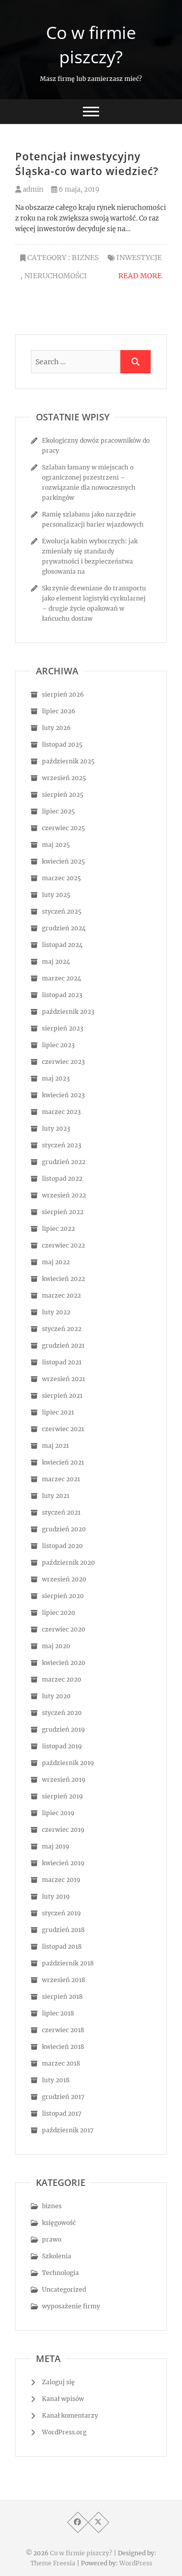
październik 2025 (68, 761)
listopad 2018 (62, 1946)
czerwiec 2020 (64, 1629)
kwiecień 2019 (63, 1863)
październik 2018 (68, 1963)
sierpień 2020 (63, 1596)
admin (32, 189)
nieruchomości (56, 276)
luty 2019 (56, 1896)
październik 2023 (68, 1012)
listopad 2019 (62, 1746)
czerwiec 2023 (63, 1062)
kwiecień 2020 (64, 1663)
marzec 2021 (61, 1479)
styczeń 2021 (61, 1512)
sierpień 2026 (63, 694)
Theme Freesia (53, 2563)
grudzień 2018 (63, 1930)
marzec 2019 (61, 1880)
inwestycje (139, 257)
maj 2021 (55, 1446)
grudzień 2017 (63, 2097)
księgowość (59, 2223)
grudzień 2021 (63, 1345)
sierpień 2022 (63, 1212)
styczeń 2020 (62, 1713)
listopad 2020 (62, 1546)
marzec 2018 (61, 2063)
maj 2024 (56, 961)
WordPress (136, 2563)
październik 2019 (68, 1763)
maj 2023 (56, 1078)
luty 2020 (56, 1696)
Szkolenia (57, 2256)
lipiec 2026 (59, 711)
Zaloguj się (58, 2382)
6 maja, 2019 (78, 189)
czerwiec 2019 (63, 1830)
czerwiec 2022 (63, 1245)
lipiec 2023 (58, 1045)
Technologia (60, 2273)
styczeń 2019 (61, 1913)
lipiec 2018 (58, 2013)
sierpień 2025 (63, 795)
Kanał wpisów (63, 2399)
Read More (140, 276)
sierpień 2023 (63, 1028)
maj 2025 (56, 845)
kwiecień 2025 (63, 861)
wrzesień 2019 (64, 1779)
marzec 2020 (62, 1679)
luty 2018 (56, 2080)
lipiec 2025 (58, 811)
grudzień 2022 (64, 1162)
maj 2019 (56, 1846)
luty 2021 (56, 1496)
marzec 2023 (61, 1112)
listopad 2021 (62, 1362)
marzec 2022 (61, 1295)
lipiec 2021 (58, 1412)
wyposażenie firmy (71, 2306)
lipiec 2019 (58, 1813)
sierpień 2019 (62, 1796)
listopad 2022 (62, 1178)
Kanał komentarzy (70, 2415)
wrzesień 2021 (63, 1379)
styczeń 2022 (62, 1329)
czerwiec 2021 (63, 1429)
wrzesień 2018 (64, 1980)
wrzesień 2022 (64, 1195)
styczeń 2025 (62, 911)
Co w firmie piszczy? (91, 45)
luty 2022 (56, 1312)
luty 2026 (56, 728)
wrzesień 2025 (64, 778)
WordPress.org (64, 2432)
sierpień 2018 (62, 1997)
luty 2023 (56, 1128)
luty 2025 (56, 895)
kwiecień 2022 (63, 1279)
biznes (85, 257)
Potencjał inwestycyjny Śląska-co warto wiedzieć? (87, 164)
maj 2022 (56, 1262)
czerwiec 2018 (63, 2030)
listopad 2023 (62, 995)
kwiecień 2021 (63, 1462)
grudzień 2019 (63, 1729)
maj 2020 (56, 1646)
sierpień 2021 (62, 1396)
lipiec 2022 (58, 1229)
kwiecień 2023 (63, 1095)
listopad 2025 (62, 744)
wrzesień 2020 (64, 1579)
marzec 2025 (61, 878)
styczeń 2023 (62, 1145)
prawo (52, 2239)
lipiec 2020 (59, 1613)
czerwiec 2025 (63, 828)
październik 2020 (69, 1562)
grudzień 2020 (64, 1529)
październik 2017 (68, 2130)
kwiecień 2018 (63, 2047)
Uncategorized (64, 2289)
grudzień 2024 (64, 928)
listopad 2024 (62, 945)
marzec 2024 (62, 978)
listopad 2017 (62, 2113)
